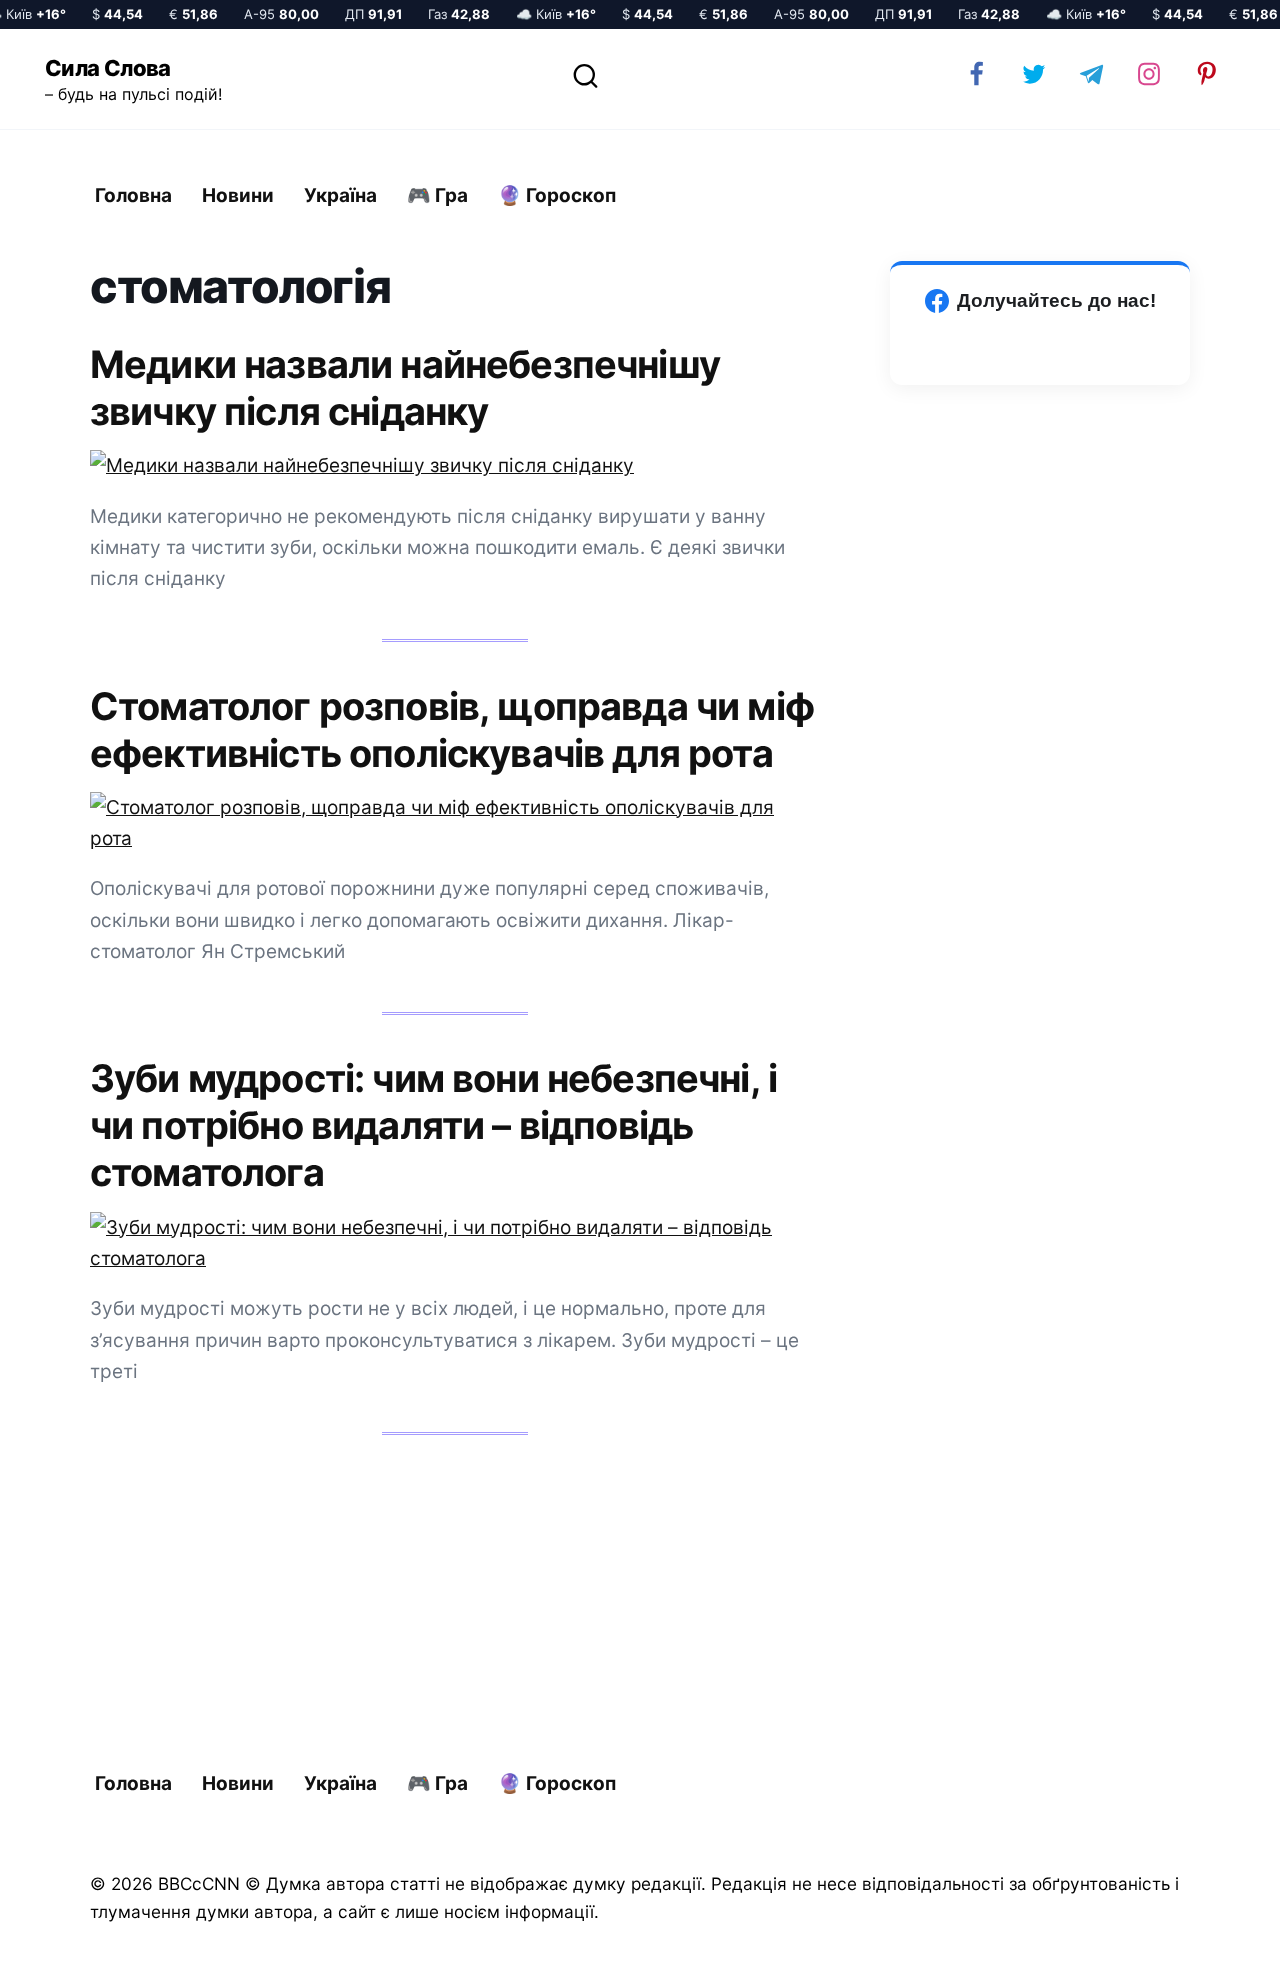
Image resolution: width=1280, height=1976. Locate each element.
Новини (238, 195)
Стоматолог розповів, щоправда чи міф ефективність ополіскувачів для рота (452, 728)
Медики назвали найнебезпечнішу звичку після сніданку (405, 387)
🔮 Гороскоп (557, 195)
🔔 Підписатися (1042, 1942)
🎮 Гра (437, 195)
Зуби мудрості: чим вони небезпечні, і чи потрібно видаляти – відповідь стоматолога (433, 1125)
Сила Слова (108, 68)
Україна (340, 195)
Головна (133, 195)
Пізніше (1209, 1943)
